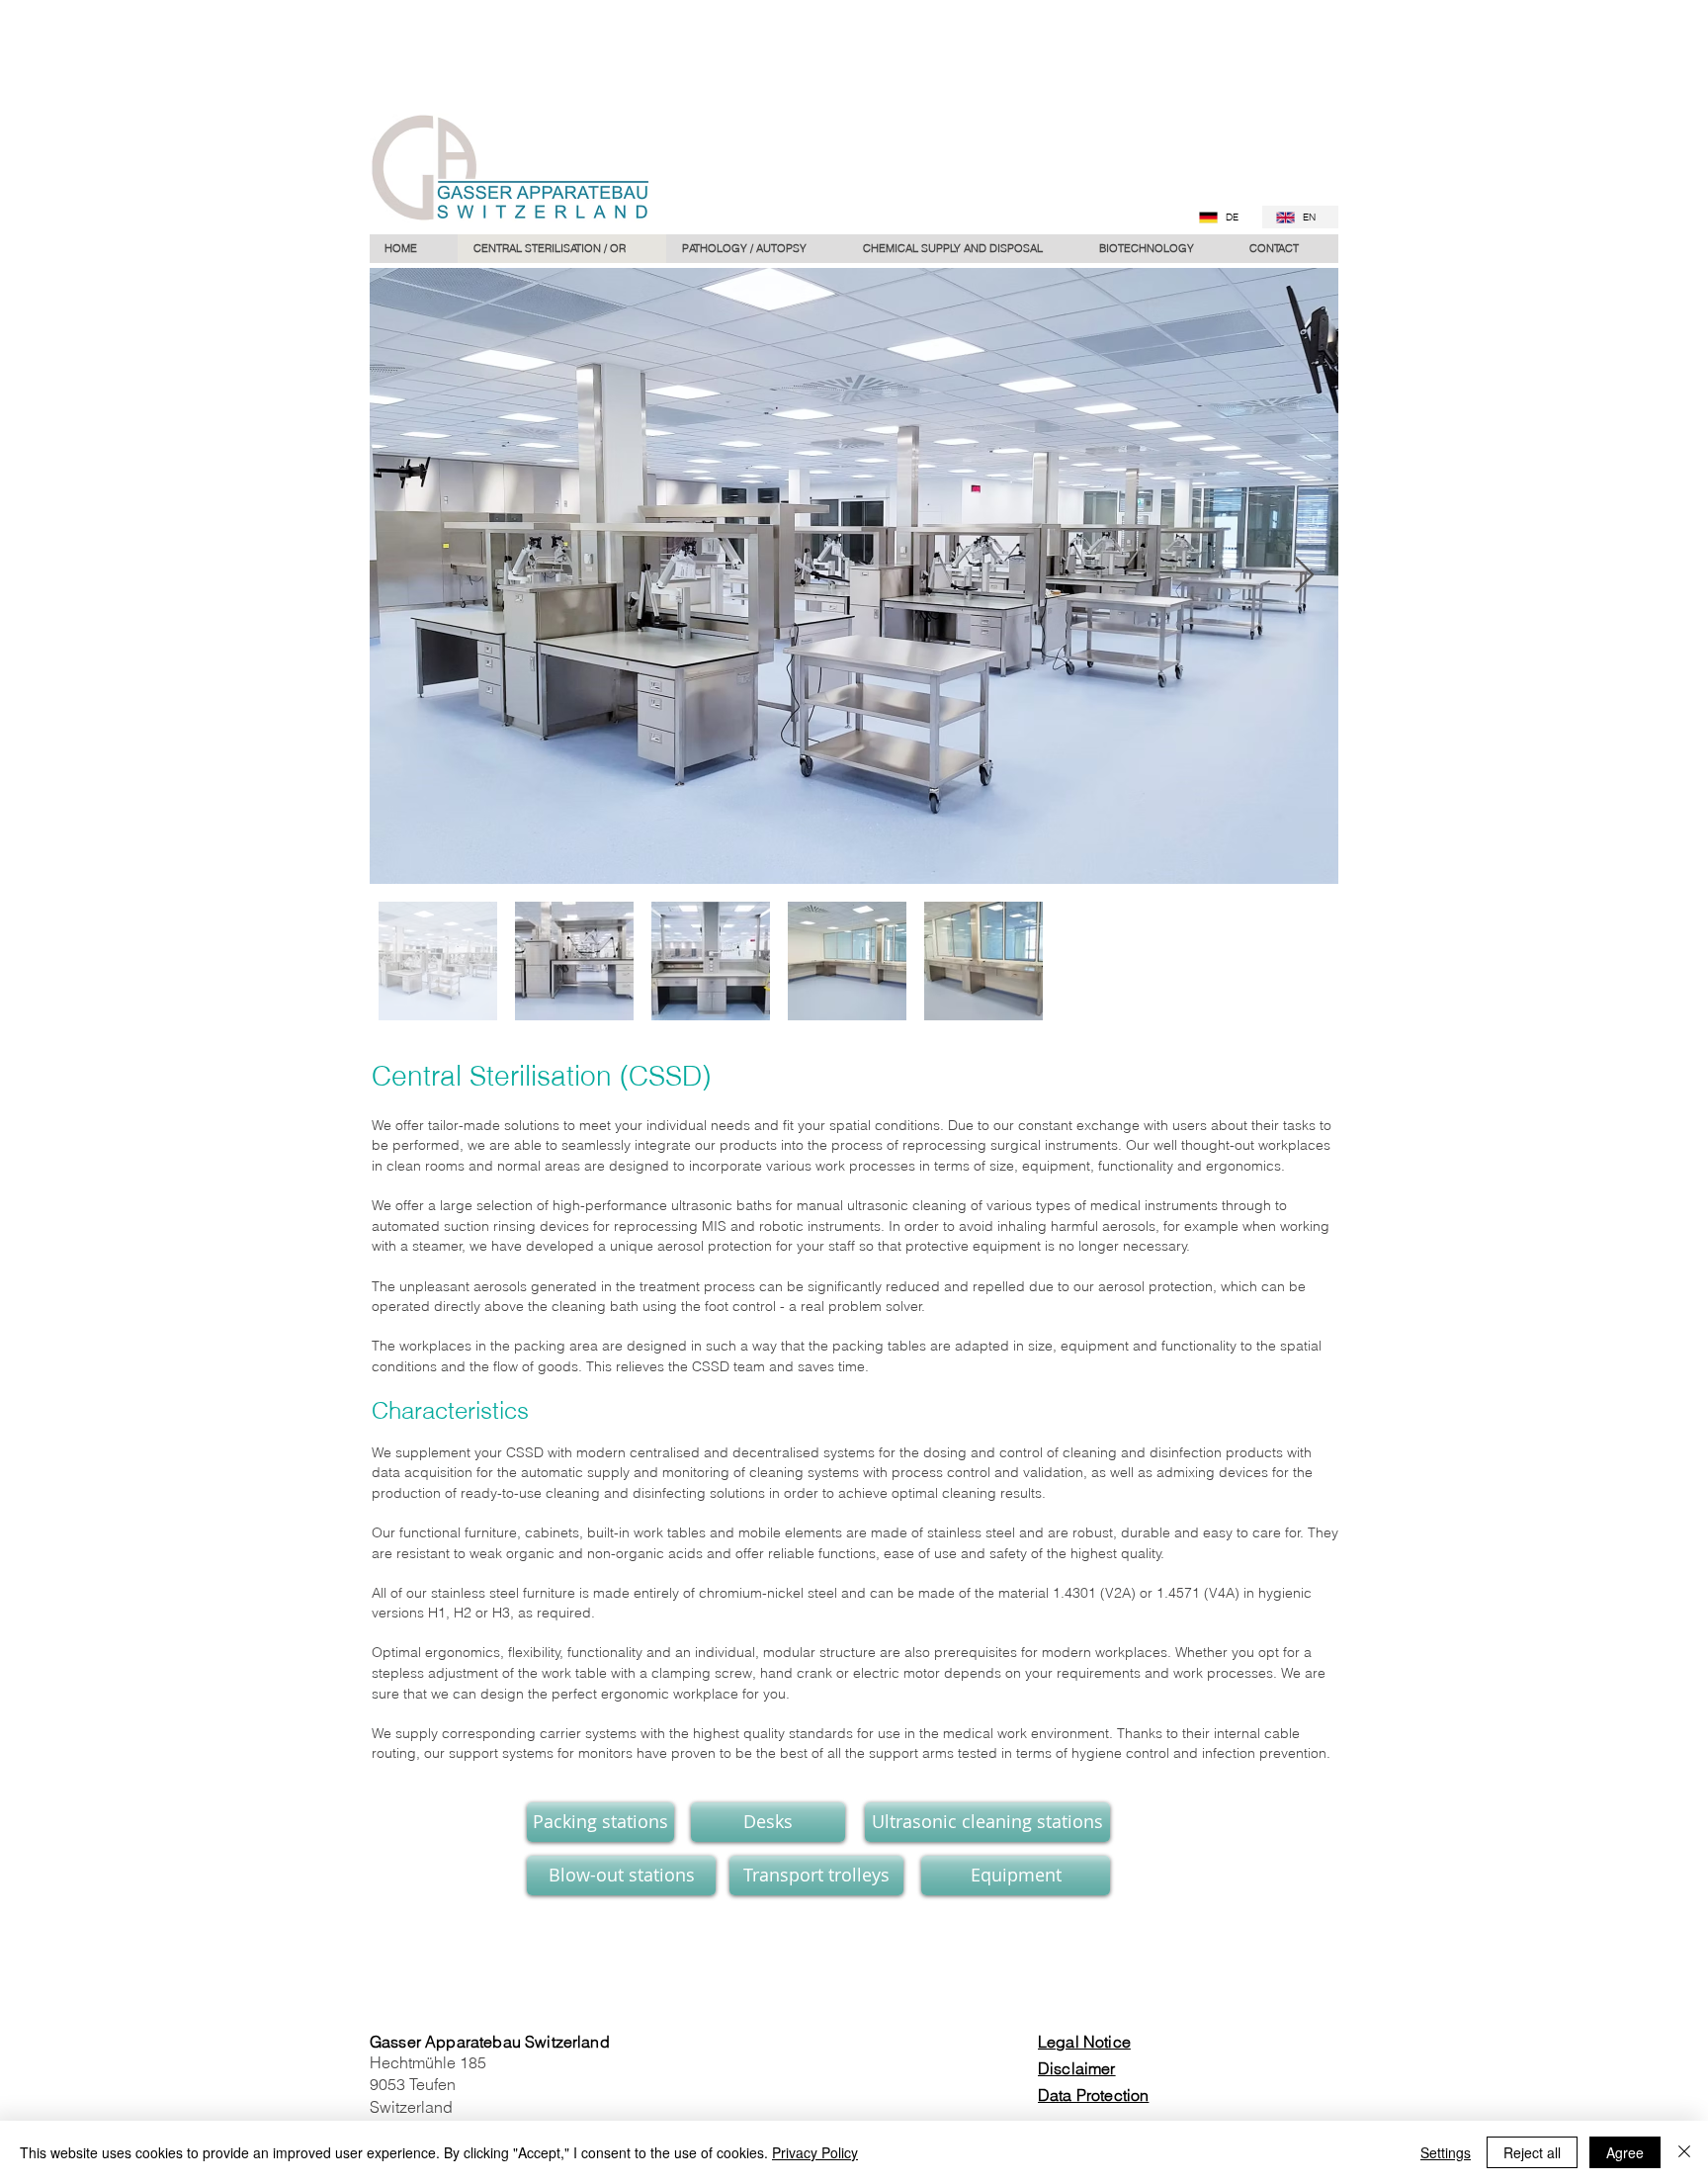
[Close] (1684, 2152)
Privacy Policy (815, 2152)
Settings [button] (1446, 2152)
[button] (757, 249)
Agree (1625, 2152)
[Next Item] (1304, 576)
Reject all (1532, 2152)
